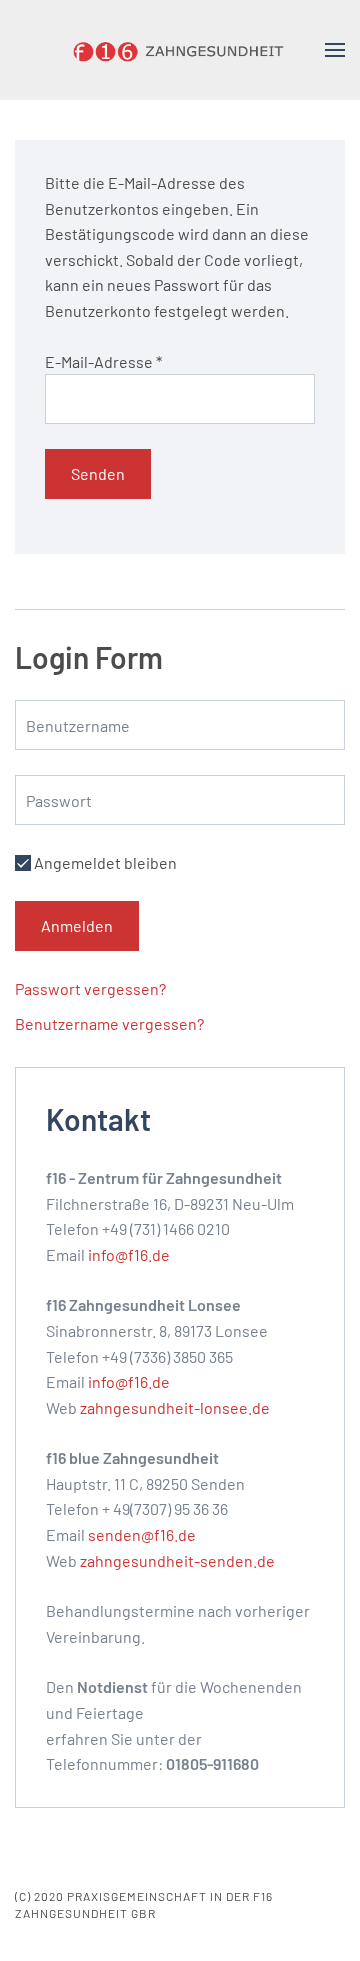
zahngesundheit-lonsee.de (175, 1407)
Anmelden (77, 925)
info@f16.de (129, 1254)
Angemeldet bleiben (104, 862)
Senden (98, 473)
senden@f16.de (142, 1534)
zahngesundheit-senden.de (177, 1560)
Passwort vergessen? (90, 988)
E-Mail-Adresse (103, 361)
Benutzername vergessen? (109, 1023)
